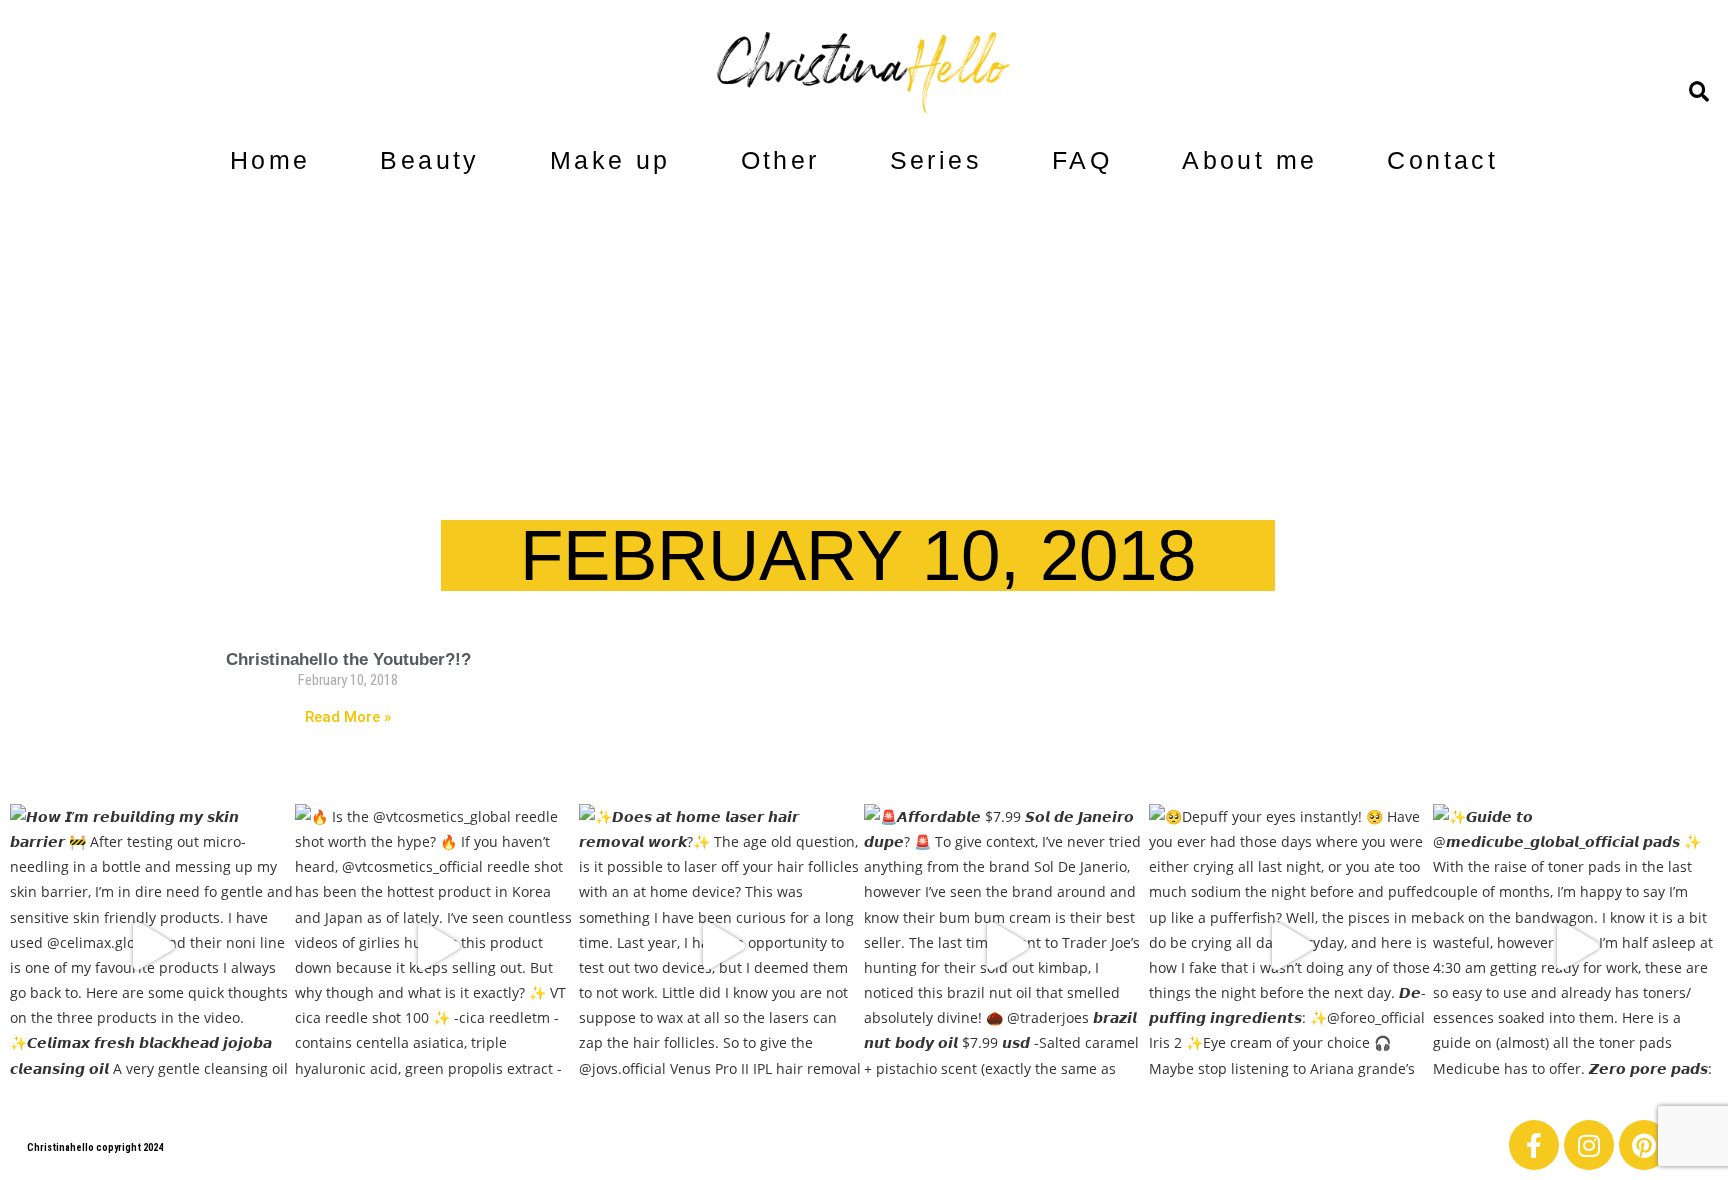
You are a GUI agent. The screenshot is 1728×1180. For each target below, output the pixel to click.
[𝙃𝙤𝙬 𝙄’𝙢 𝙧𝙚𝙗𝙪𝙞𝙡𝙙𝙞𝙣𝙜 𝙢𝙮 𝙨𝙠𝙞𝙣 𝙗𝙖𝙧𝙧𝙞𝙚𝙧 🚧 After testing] (152, 946)
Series (936, 160)
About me (1249, 160)
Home (270, 160)
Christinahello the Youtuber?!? (348, 659)
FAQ (1082, 160)
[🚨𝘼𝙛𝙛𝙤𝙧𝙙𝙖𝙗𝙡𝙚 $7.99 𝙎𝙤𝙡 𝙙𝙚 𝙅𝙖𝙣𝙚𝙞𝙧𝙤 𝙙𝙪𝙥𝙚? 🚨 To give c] (1006, 946)
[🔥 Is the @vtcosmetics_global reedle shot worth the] (437, 946)
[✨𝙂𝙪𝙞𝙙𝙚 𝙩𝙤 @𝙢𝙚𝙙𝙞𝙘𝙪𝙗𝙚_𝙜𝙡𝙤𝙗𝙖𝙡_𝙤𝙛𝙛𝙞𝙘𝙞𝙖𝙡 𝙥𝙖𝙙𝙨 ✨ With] (1575, 946)
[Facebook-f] (1534, 1145)
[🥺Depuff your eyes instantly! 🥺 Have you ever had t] (1291, 946)
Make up (610, 160)
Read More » (348, 717)
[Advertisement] (864, 330)
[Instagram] (1589, 1145)
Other (780, 160)
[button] (1699, 91)
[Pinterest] (1644, 1145)
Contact (1442, 160)
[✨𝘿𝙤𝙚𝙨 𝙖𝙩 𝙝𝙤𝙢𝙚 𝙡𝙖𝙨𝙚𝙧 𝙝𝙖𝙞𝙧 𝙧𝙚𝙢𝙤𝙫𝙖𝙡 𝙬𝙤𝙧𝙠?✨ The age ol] (721, 946)
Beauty (429, 160)
